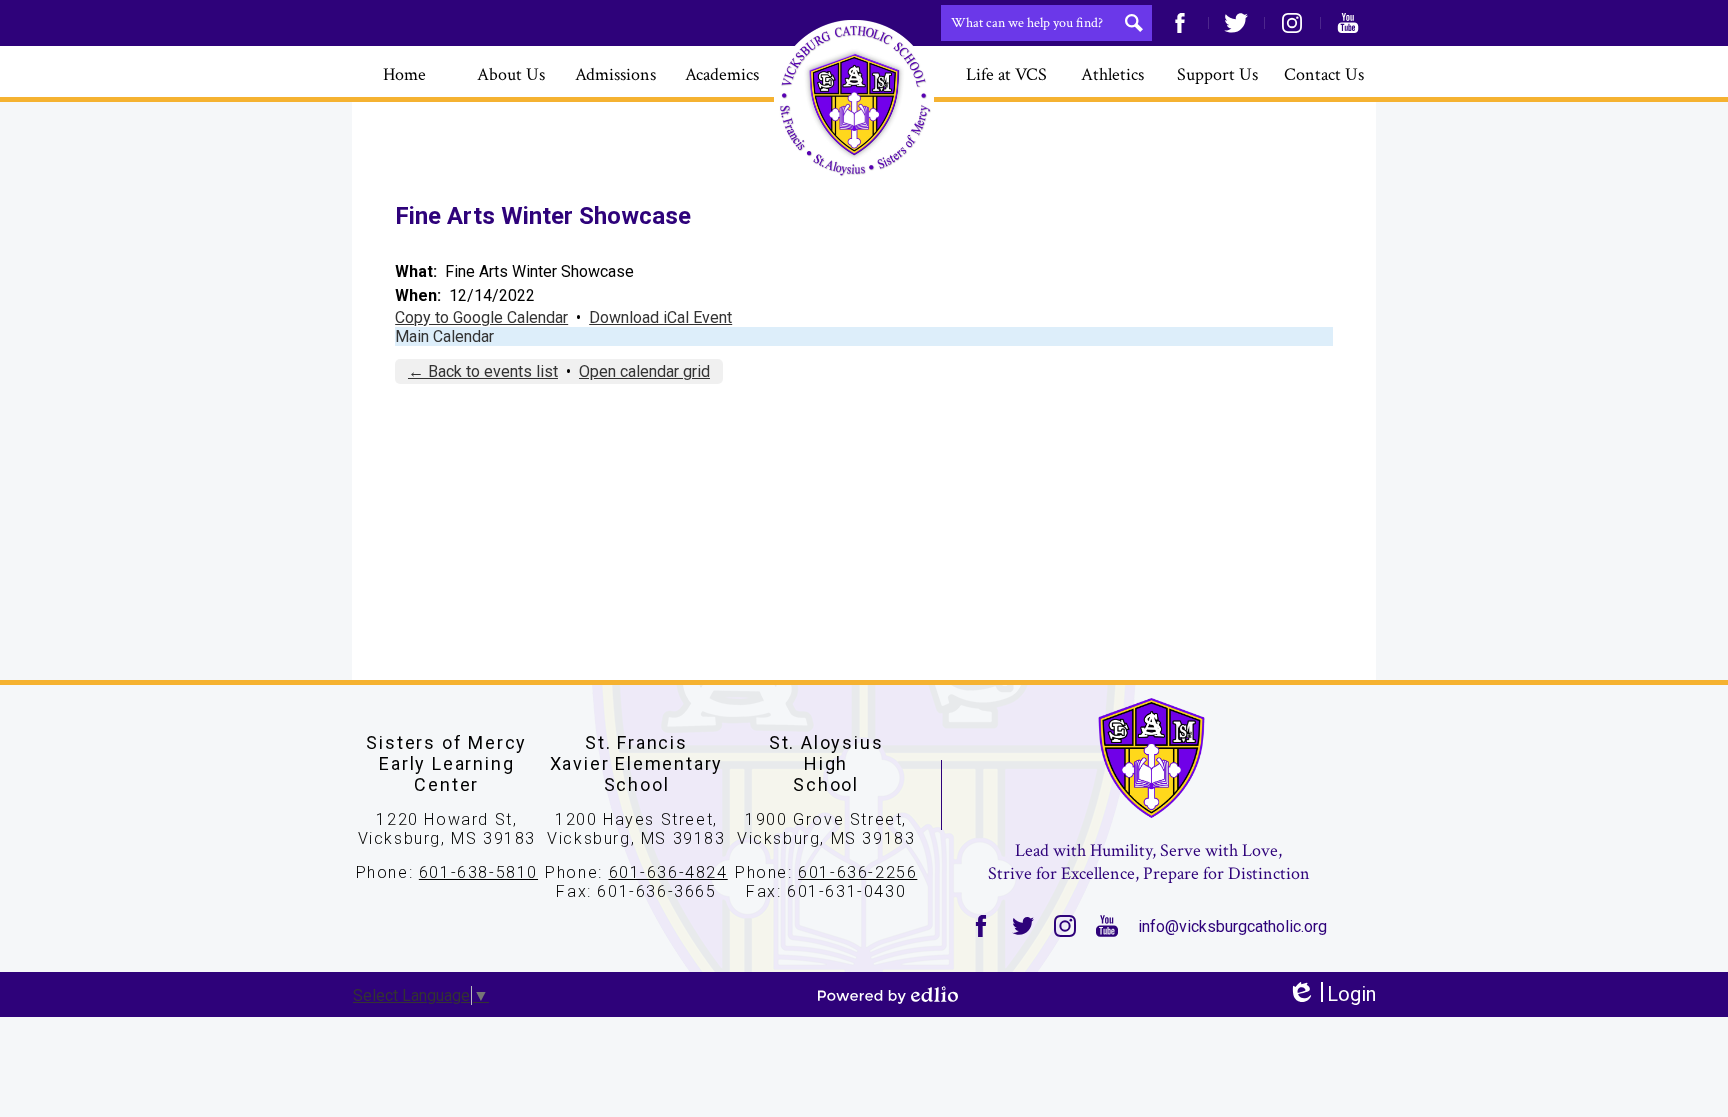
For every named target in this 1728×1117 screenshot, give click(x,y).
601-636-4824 (668, 872)
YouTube (1348, 23)
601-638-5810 (478, 872)
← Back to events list (483, 371)
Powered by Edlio (888, 995)
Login (1331, 994)
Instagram (1292, 23)
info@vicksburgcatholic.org (1232, 926)
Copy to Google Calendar (481, 317)
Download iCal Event (660, 317)
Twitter (1236, 23)
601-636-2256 (857, 872)
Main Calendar (444, 336)
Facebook (1180, 23)
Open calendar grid (644, 371)
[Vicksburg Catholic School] (854, 100)
